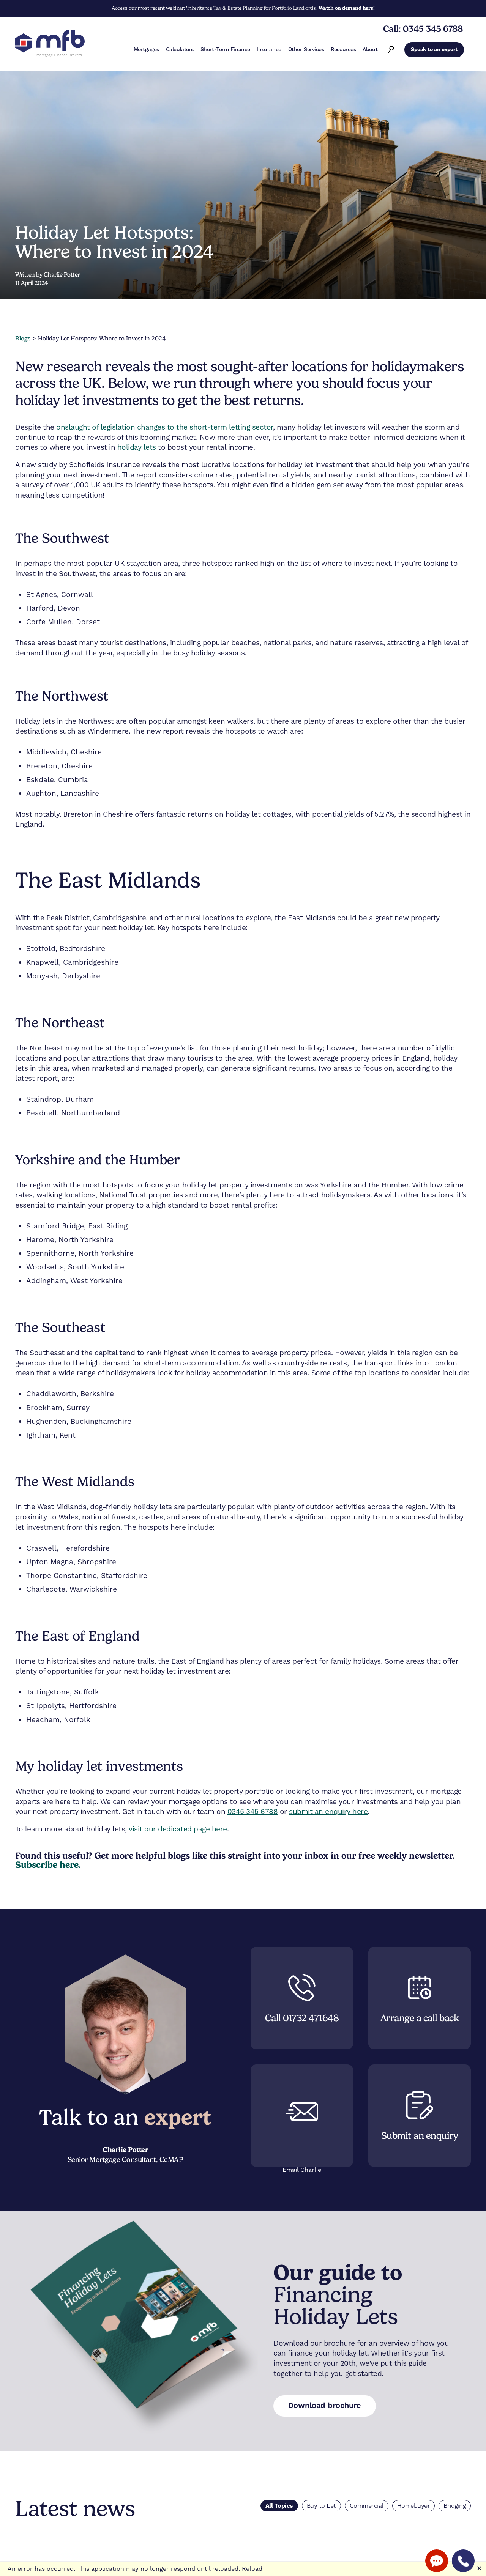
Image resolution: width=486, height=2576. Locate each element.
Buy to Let (321, 2506)
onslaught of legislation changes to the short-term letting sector (165, 427)
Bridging (455, 2506)
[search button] (391, 50)
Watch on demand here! (347, 8)
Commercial (367, 2506)
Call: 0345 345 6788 (423, 29)
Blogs (23, 338)
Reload (252, 2569)
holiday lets (137, 447)
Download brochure (325, 2406)
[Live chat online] (437, 2561)
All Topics (279, 2506)
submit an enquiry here (328, 1812)
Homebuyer (414, 2506)
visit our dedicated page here (178, 1829)
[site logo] (50, 44)
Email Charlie (302, 2170)
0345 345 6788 (253, 1812)
